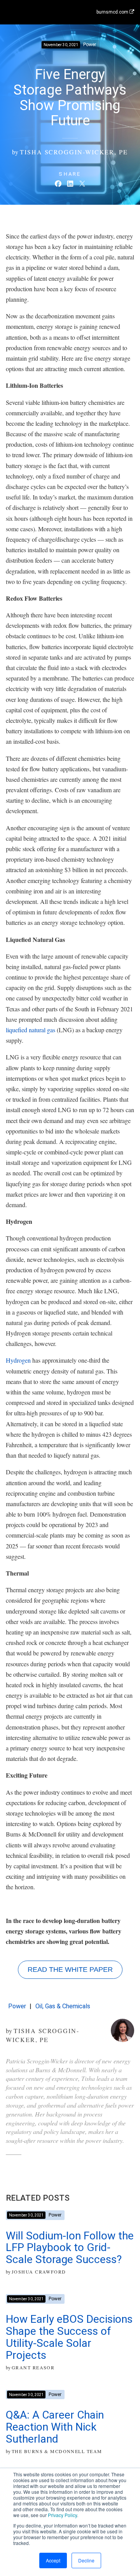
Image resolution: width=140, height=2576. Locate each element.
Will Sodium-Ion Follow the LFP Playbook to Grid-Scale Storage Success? (70, 2248)
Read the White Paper (70, 1970)
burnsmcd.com (113, 12)
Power (17, 2006)
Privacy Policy (62, 2515)
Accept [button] (53, 2560)
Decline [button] (86, 2560)
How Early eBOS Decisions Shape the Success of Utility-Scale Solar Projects (69, 2337)
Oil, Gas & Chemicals (63, 2006)
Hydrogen (18, 1360)
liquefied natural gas (31, 1030)
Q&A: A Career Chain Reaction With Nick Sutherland (55, 2427)
